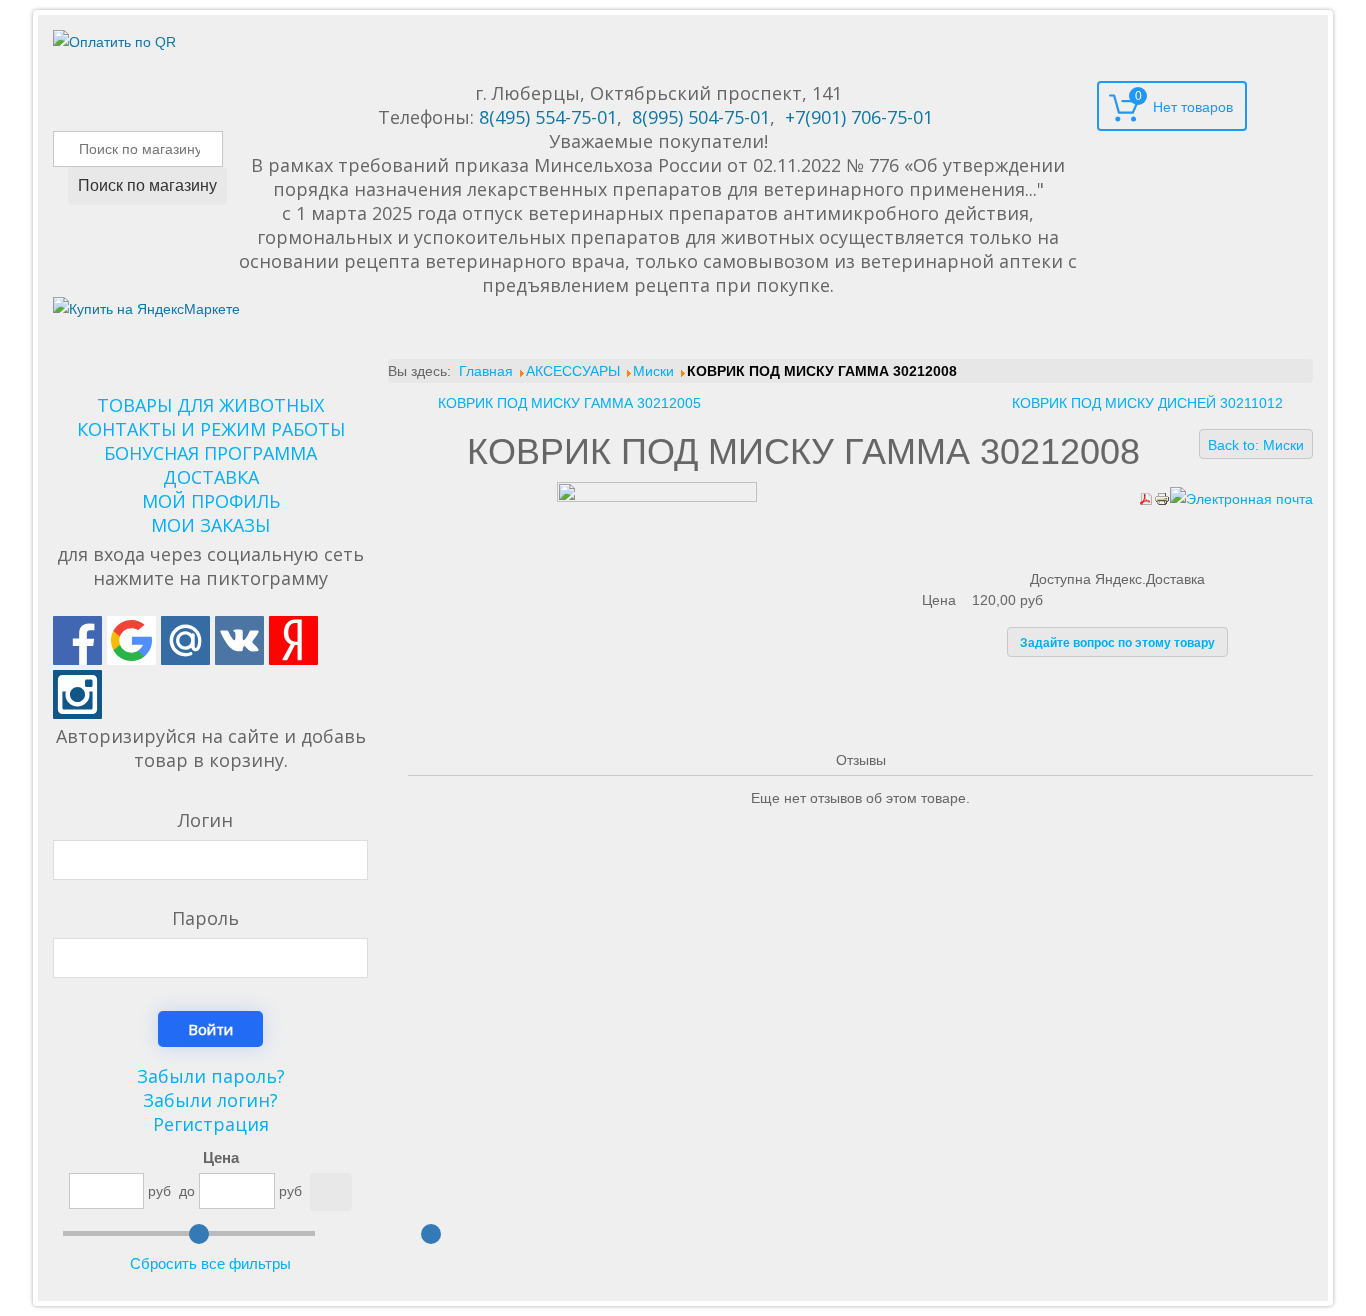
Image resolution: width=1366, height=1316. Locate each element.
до (187, 1191)
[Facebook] (77, 640)
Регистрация (211, 1124)
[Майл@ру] (185, 640)
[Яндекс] (293, 640)
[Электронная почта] (1241, 498)
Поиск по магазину (147, 185)
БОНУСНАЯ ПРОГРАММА (210, 453)
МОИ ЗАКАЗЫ (210, 525)
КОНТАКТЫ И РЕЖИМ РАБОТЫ (211, 429)
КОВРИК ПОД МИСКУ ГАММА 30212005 (569, 403)
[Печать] (1162, 498)
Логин (205, 820)
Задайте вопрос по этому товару (1117, 643)
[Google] (131, 640)
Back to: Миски (1256, 445)
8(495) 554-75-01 (548, 117)
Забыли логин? (210, 1100)
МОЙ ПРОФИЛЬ (211, 501)
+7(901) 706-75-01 (859, 117)
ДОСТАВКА (211, 477)
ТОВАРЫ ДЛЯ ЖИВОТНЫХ (210, 405)
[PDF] (1146, 498)
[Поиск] (331, 1192)
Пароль (205, 918)
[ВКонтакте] (239, 640)
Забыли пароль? (211, 1076)
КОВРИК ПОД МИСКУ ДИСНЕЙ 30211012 (1147, 403)
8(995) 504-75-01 (701, 117)
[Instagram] (77, 694)
